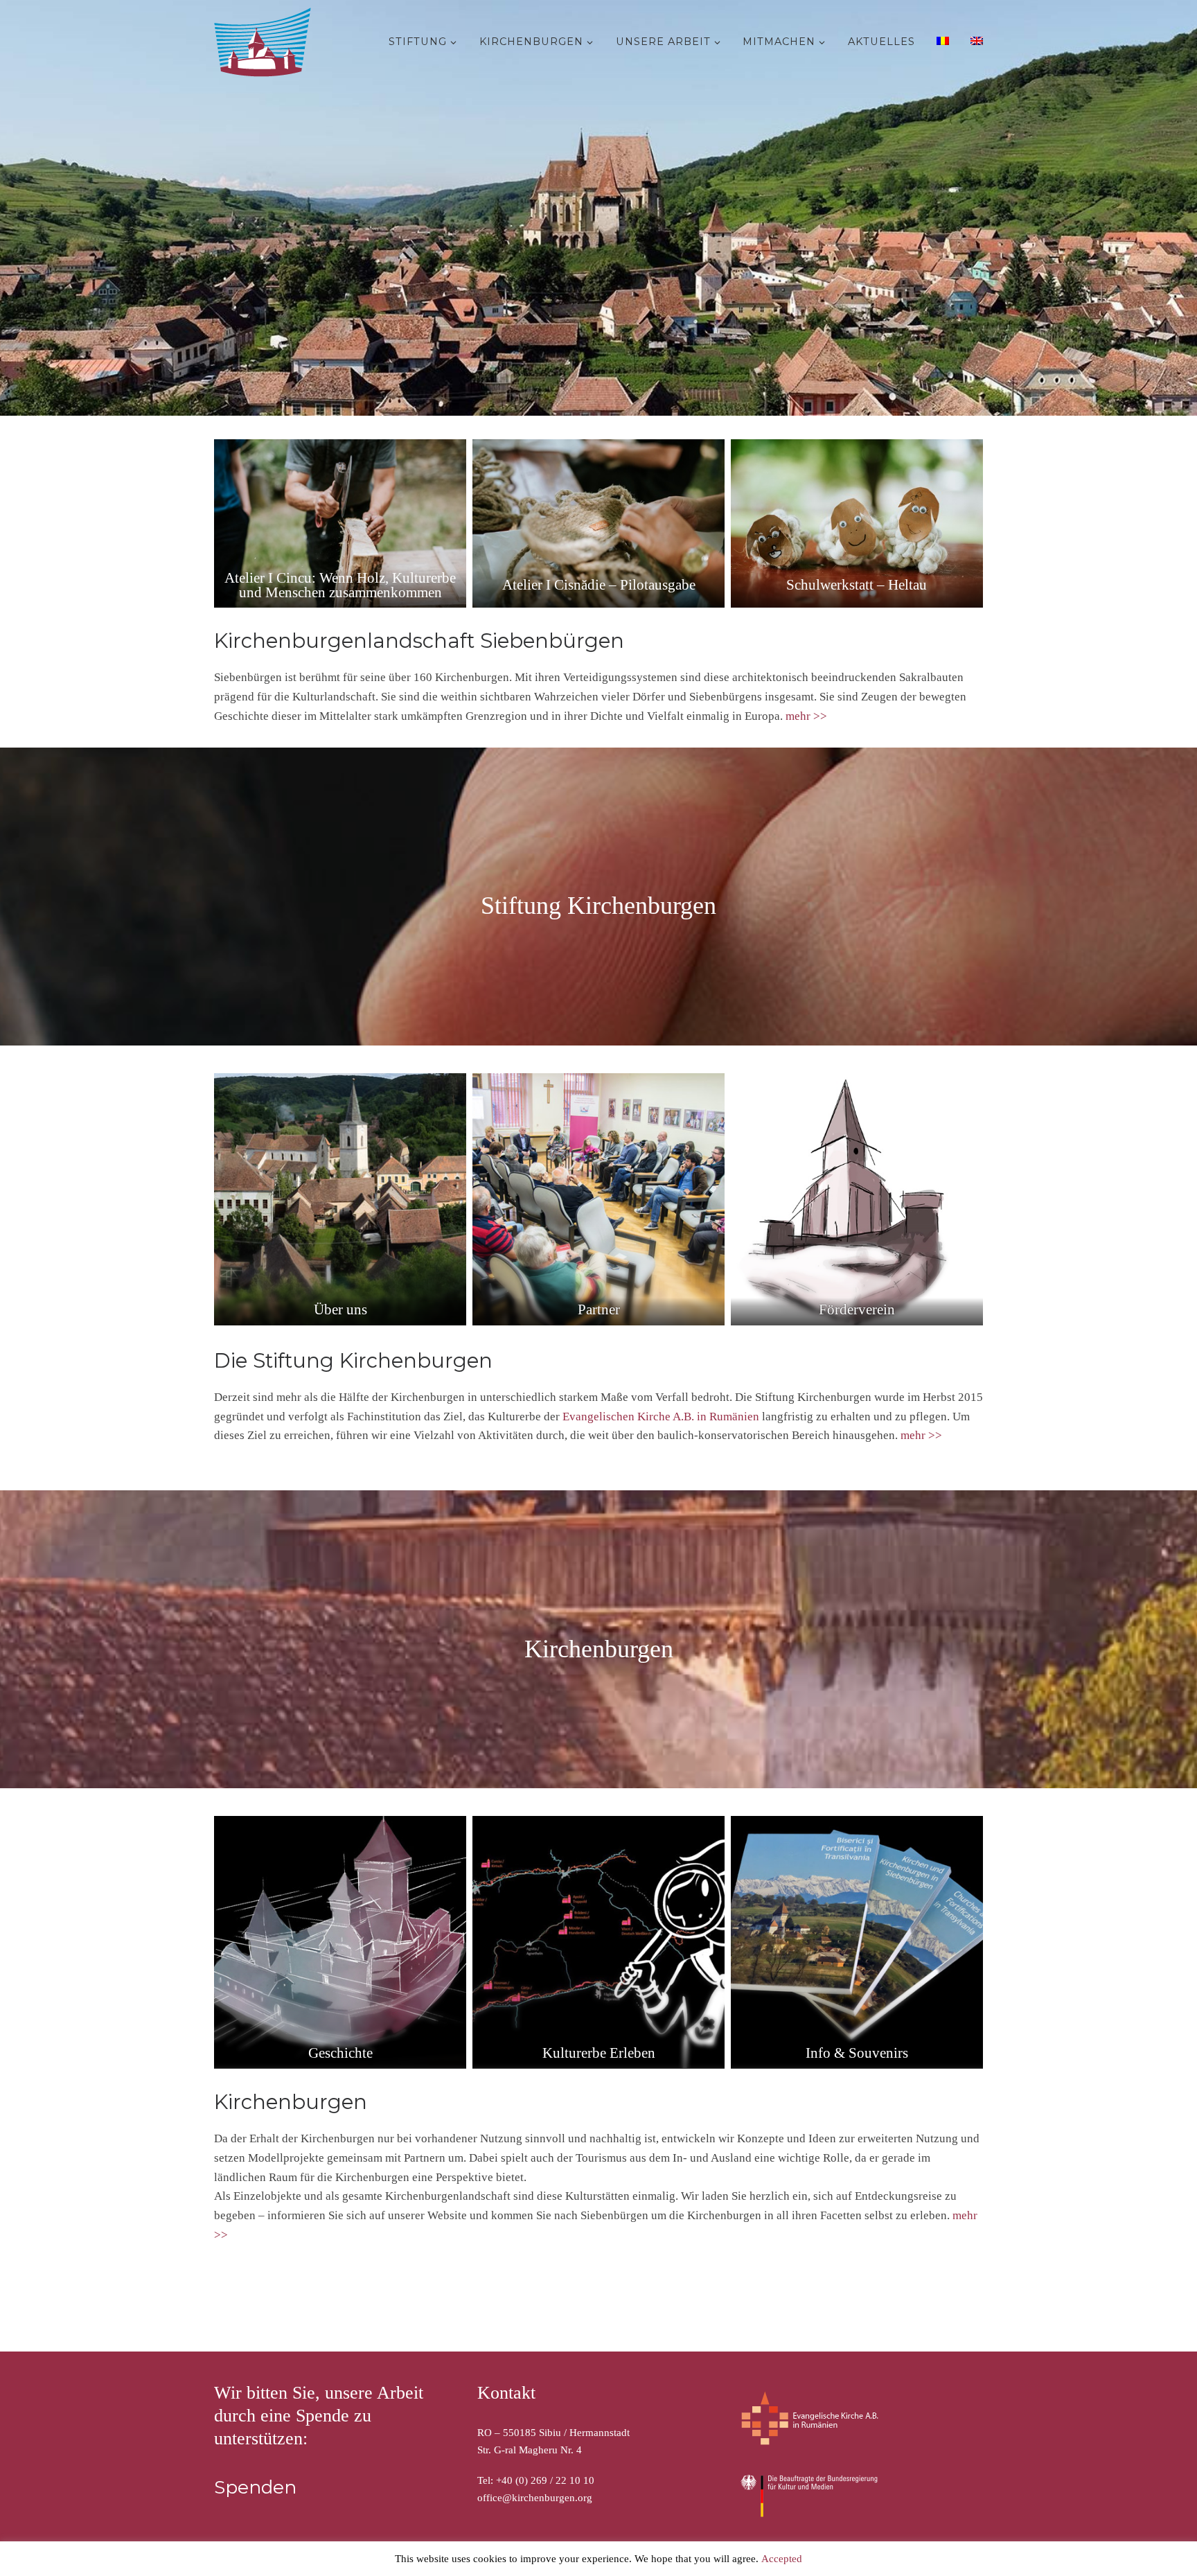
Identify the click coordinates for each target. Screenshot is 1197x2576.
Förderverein (857, 1309)
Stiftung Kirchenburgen (598, 906)
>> (934, 1435)
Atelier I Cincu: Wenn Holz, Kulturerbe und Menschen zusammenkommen (340, 585)
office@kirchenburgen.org (535, 2498)
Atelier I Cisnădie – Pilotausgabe (599, 585)
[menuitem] (941, 40)
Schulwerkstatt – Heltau (857, 585)
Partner (599, 1309)
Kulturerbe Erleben (599, 2053)
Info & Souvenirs (857, 2053)
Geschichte (340, 2053)
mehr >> (806, 716)
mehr (913, 1435)
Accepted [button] (782, 2559)
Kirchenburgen (599, 1649)
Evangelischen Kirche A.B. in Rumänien (661, 1417)
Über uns (340, 1309)
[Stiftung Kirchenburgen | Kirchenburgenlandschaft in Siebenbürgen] (266, 39)
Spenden (255, 2487)
